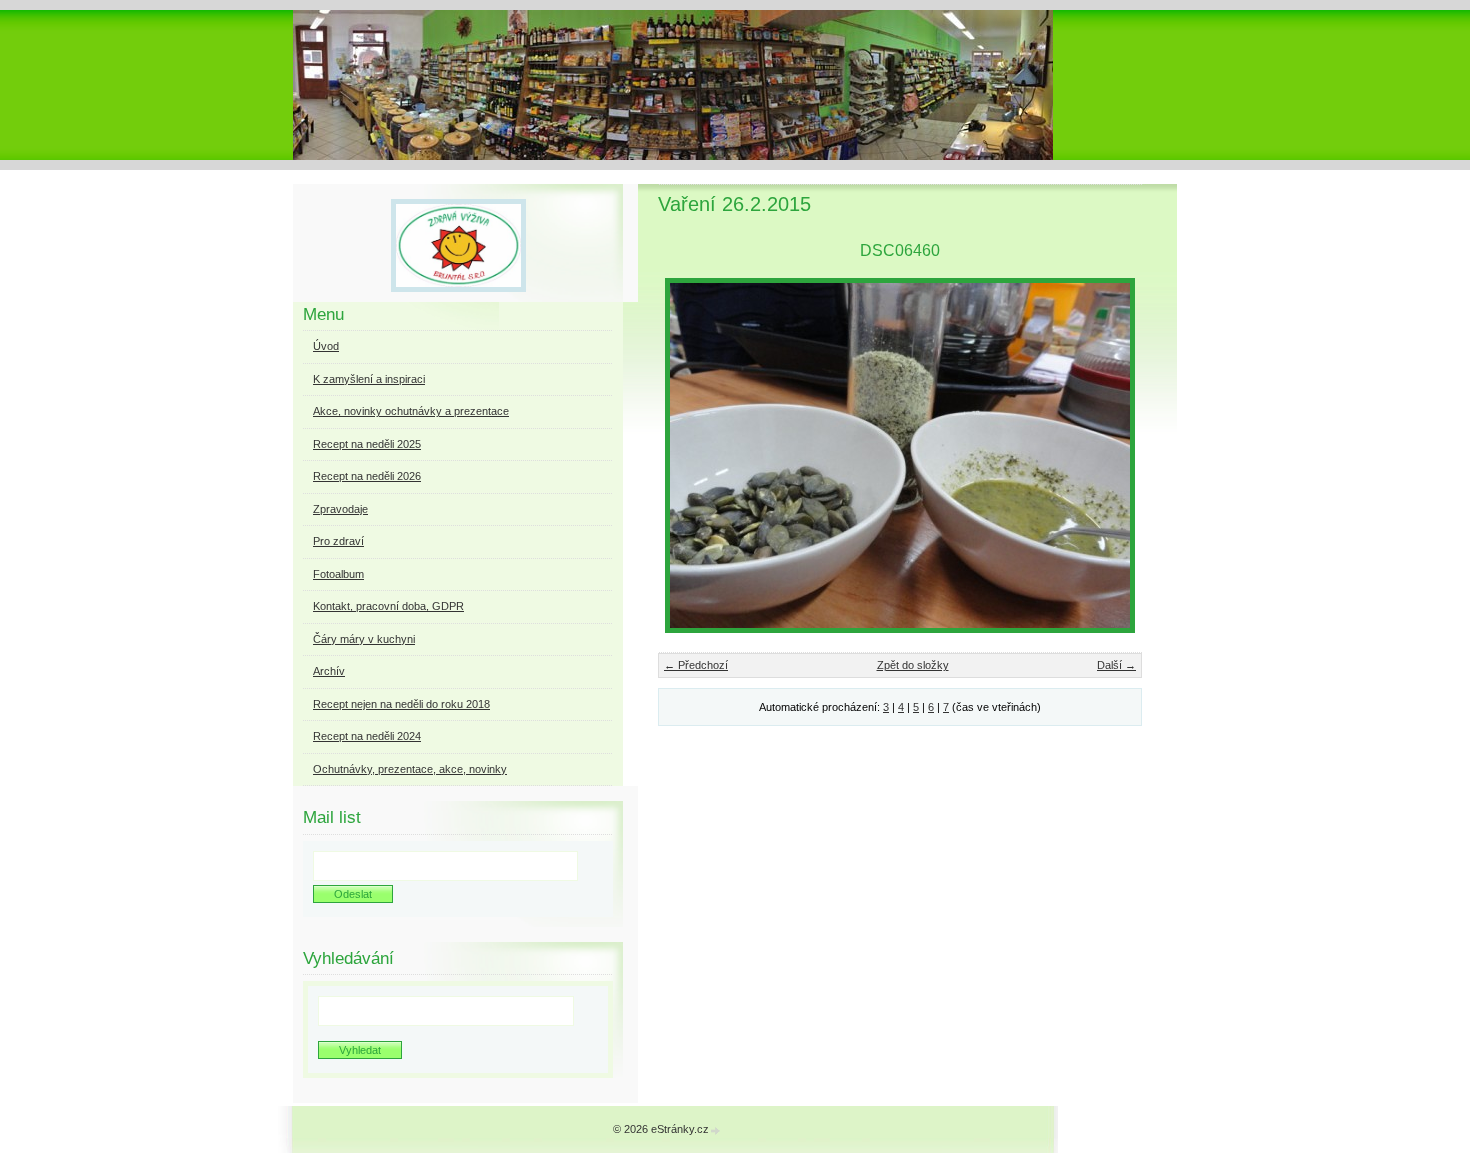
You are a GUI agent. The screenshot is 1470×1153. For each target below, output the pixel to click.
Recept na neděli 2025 (367, 444)
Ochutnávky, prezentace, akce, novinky (410, 769)
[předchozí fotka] (690, 455)
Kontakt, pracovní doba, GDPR (388, 606)
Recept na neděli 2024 (367, 736)
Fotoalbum (338, 574)
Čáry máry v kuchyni (364, 639)
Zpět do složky (913, 665)
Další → (1116, 665)
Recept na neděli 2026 (367, 476)
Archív (329, 671)
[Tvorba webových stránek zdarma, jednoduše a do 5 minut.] (716, 1130)
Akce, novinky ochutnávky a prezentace (411, 411)
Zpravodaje (340, 509)
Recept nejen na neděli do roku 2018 (401, 704)
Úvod (326, 346)
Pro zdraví (338, 541)
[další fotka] (1109, 455)
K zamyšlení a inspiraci (369, 379)
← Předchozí (696, 665)
